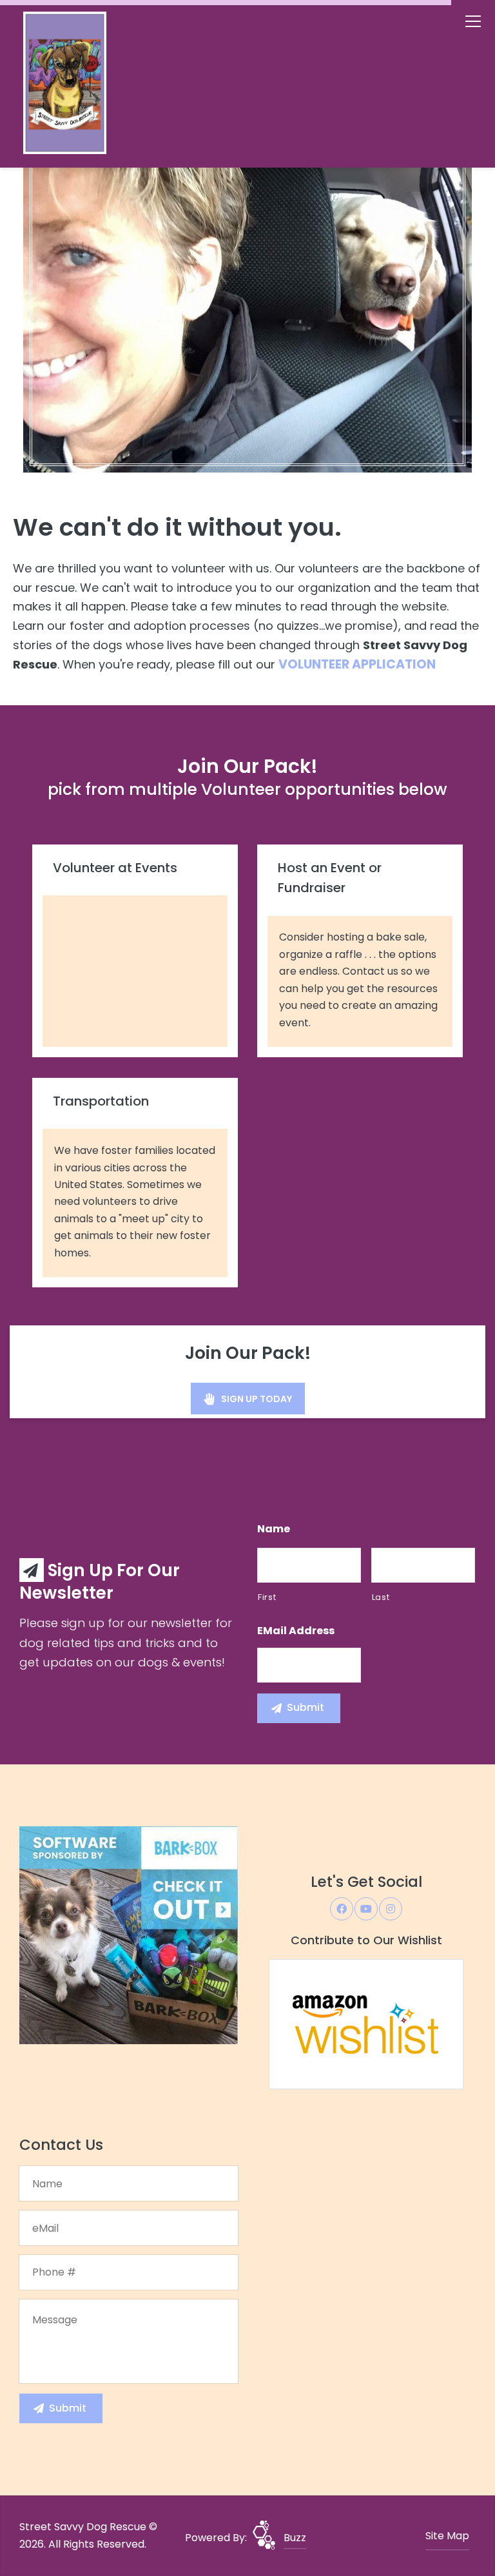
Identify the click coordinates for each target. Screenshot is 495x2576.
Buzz (295, 2538)
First (267, 1597)
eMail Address (296, 1631)
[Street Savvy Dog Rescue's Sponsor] (129, 1935)
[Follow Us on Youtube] (366, 1909)
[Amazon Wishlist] (366, 2023)
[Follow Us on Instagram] (391, 1909)
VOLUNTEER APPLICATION (357, 664)
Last (381, 1597)
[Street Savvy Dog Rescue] (91, 86)
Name (274, 1529)
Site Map (447, 2536)
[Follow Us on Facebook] (342, 1909)
